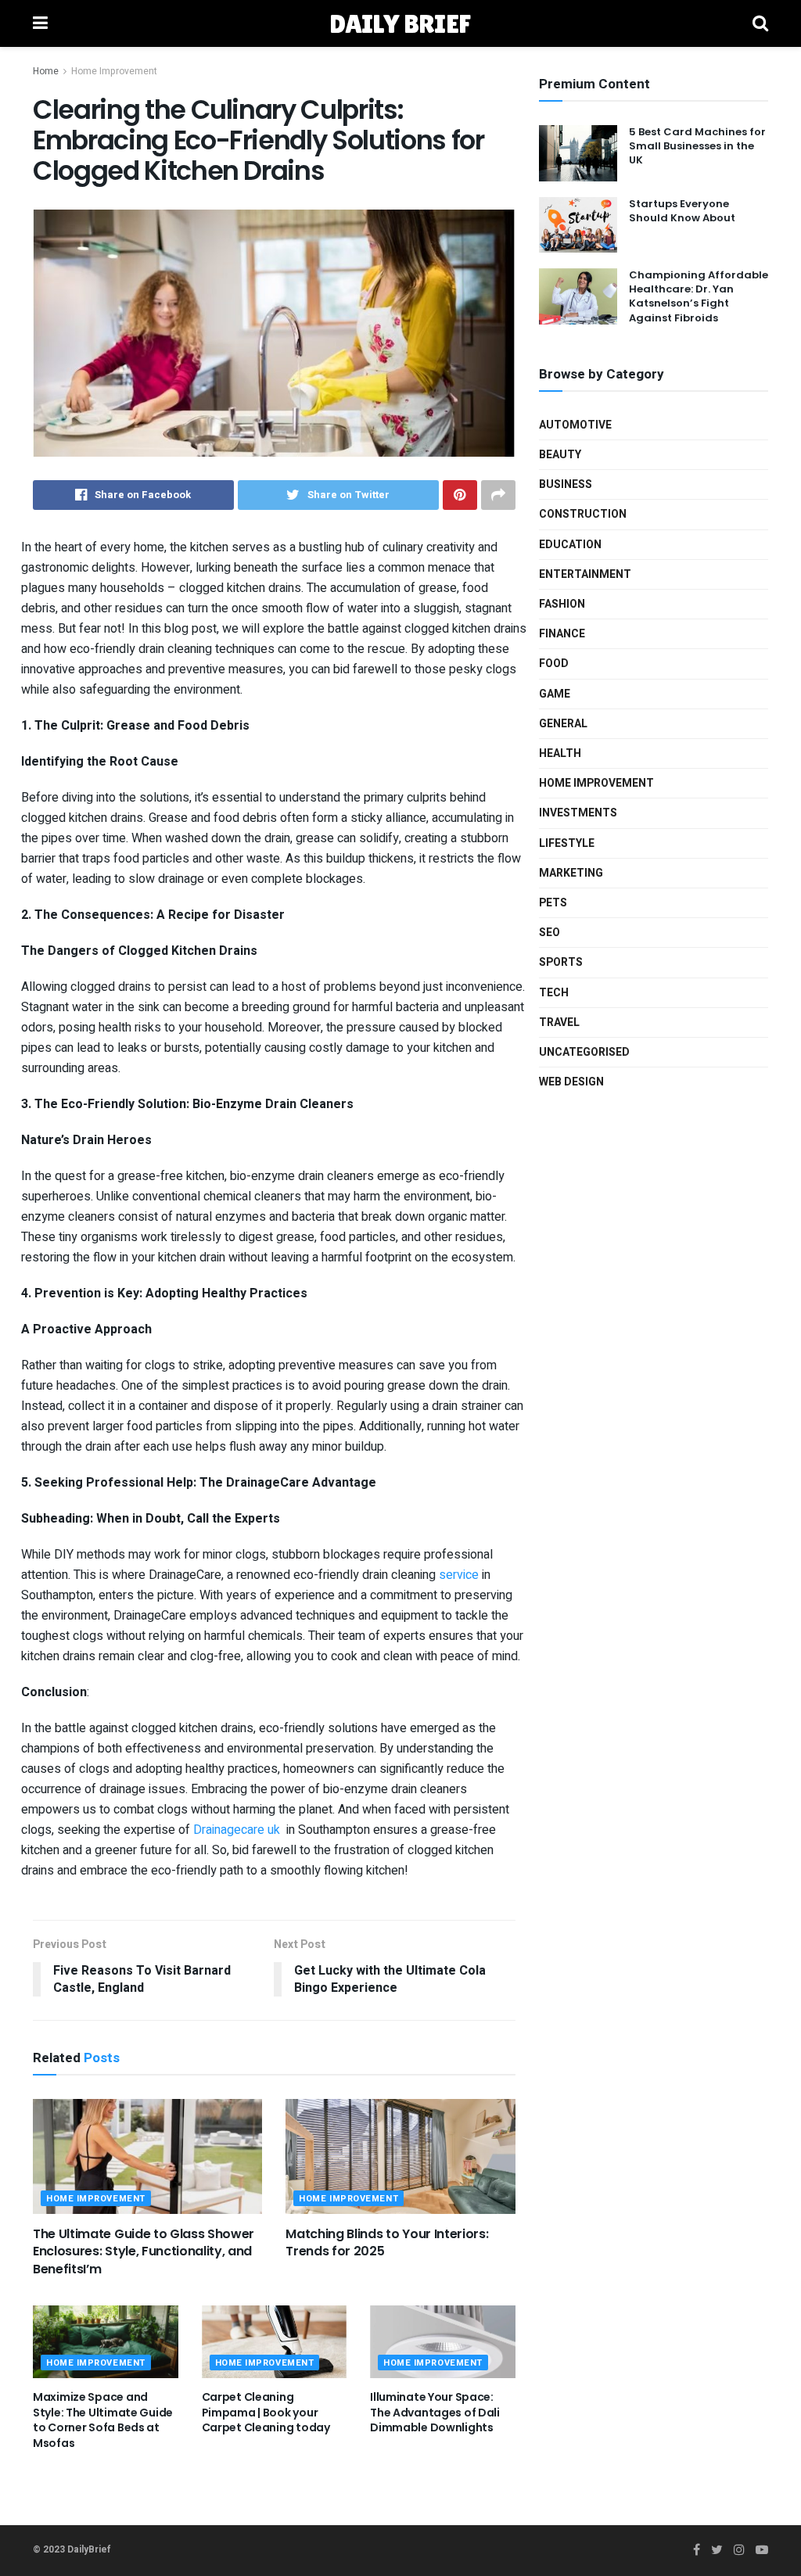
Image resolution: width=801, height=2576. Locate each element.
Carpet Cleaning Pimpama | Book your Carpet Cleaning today (266, 2412)
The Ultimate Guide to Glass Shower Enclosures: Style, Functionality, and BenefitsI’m (144, 2251)
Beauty (560, 455)
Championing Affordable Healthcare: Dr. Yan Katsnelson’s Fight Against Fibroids (699, 296)
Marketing (571, 873)
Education (570, 545)
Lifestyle (567, 843)
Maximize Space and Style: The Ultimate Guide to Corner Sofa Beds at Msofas (103, 2420)
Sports (561, 962)
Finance (562, 634)
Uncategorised (584, 1052)
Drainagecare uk (237, 1830)
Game (555, 694)
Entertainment (585, 574)
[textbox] (274, 1209)
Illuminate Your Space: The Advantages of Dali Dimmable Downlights (435, 2412)
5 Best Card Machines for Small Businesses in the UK (697, 146)
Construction (583, 514)
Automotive (575, 425)
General (563, 724)
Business (566, 484)
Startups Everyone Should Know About (682, 211)
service (460, 1575)
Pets (553, 903)
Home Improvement (114, 71)
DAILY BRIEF (400, 23)
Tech (554, 993)
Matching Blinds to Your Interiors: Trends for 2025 (387, 2242)
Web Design (571, 1082)
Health (560, 753)
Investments (578, 813)
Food (554, 664)
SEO (550, 933)
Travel (559, 1023)
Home (46, 71)
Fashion (562, 604)
